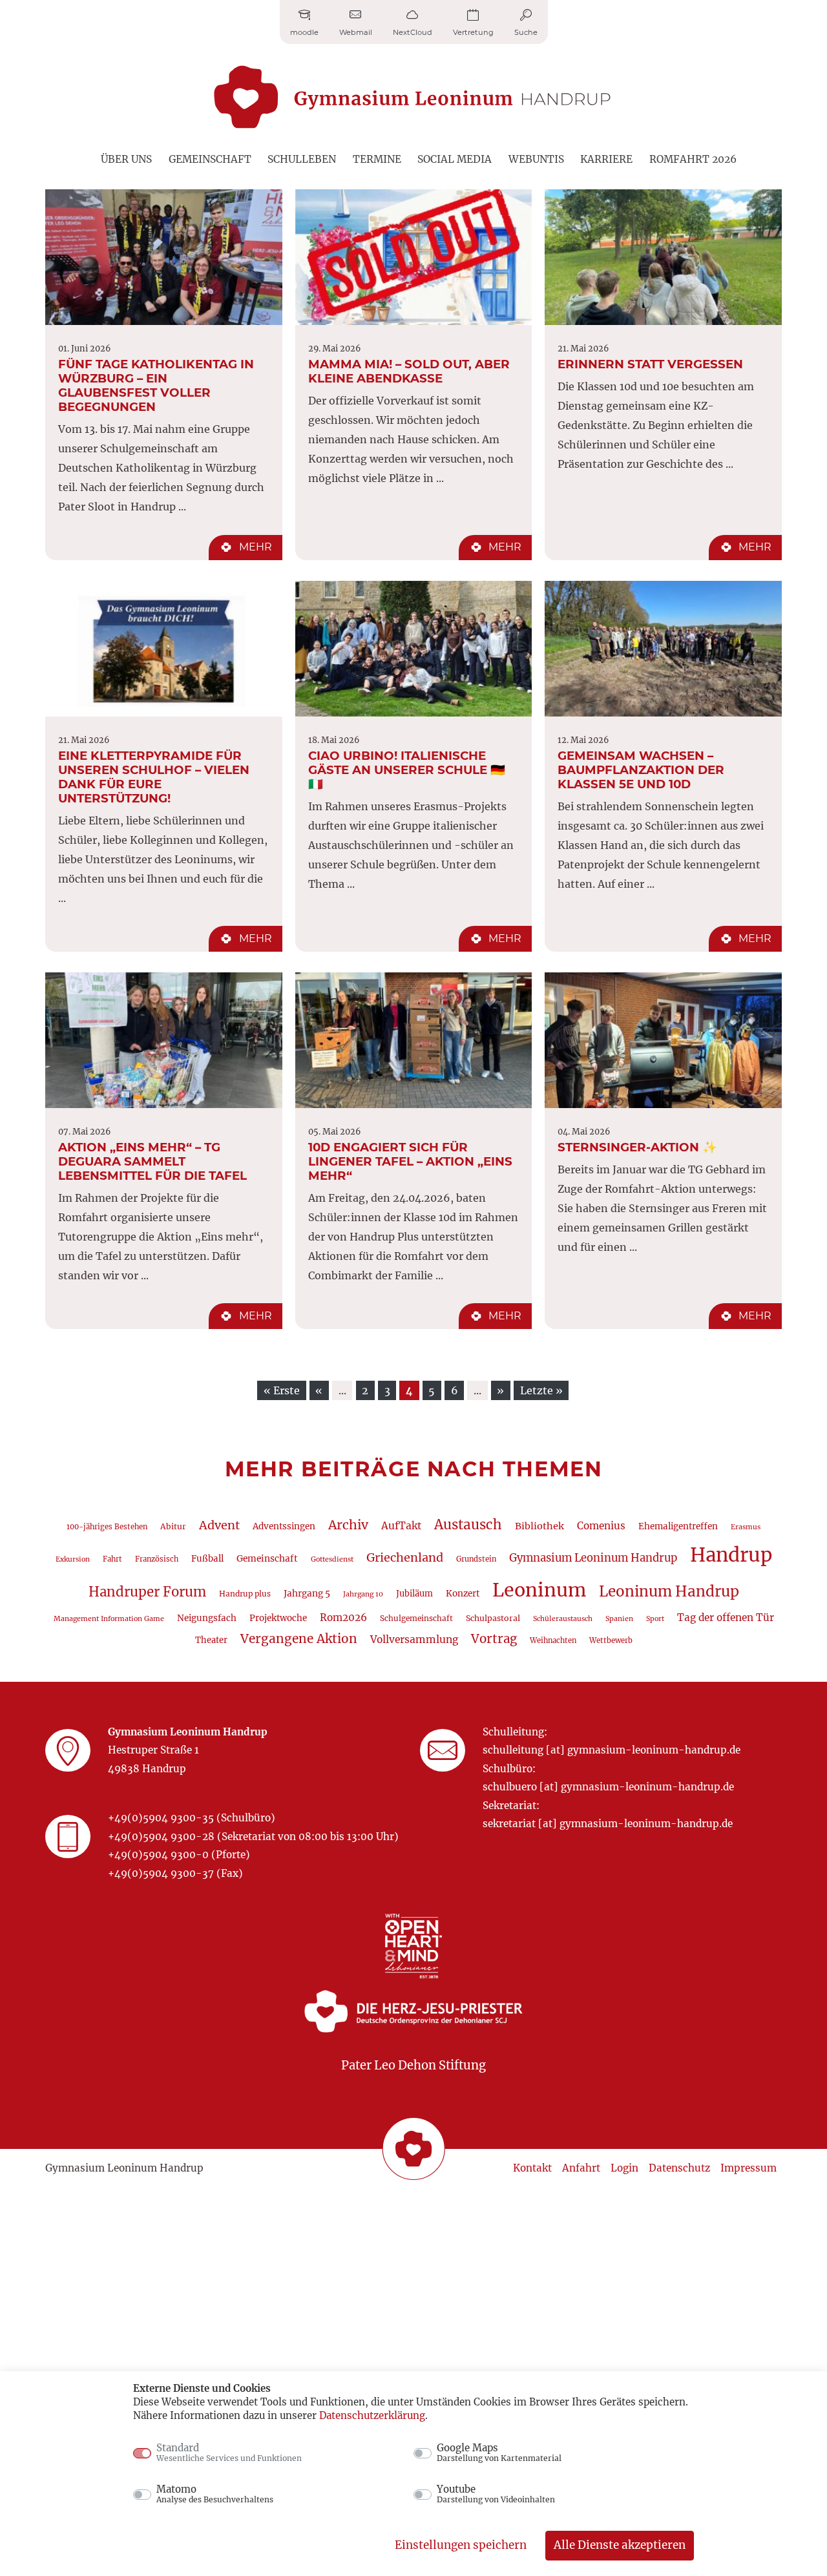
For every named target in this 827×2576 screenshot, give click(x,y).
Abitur (173, 1526)
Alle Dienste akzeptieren (620, 2545)
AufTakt (401, 1526)
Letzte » (541, 1390)
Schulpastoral (493, 1618)
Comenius (601, 1526)
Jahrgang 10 (363, 1594)
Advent (219, 1525)
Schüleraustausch (563, 1619)
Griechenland (405, 1557)
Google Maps (499, 2453)
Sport (655, 1619)
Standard (229, 2453)
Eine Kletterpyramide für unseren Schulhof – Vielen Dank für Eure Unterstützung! (154, 777)
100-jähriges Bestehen (107, 1527)
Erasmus (746, 1527)
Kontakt (532, 2168)
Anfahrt (581, 2168)
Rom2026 (343, 1618)
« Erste (282, 1390)
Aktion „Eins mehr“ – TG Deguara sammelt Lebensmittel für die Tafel (152, 1161)
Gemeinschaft (210, 159)
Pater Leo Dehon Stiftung (413, 2065)
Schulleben (302, 159)
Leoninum (539, 1590)
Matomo (215, 2494)
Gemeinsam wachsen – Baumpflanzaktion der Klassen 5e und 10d (641, 770)
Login (624, 2168)
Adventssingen (284, 1526)
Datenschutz (679, 2168)
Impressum (748, 2168)
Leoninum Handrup (669, 1591)
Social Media (455, 159)
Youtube (496, 2494)
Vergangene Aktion (299, 1639)
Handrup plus (245, 1594)
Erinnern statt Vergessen (650, 364)
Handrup (731, 1555)
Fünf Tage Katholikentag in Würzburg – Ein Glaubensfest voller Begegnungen (156, 385)
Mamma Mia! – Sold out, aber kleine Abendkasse (409, 371)
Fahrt (112, 1559)
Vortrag (494, 1639)
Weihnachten (553, 1640)
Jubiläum (414, 1594)
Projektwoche (278, 1618)
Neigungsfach (207, 1618)
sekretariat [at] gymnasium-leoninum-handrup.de (608, 1824)
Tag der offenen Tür (726, 1618)
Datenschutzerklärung (372, 2415)
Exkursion (73, 1559)
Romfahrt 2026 (693, 159)
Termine (377, 159)
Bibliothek (539, 1526)
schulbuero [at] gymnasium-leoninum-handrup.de (608, 1787)
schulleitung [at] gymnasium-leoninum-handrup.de (612, 1750)
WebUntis (536, 159)
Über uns (126, 159)
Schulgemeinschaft (416, 1618)
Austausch (468, 1525)
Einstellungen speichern (461, 2545)
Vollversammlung (414, 1639)
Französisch (157, 1559)
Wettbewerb (611, 1640)
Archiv (348, 1525)
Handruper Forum (147, 1592)
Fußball (207, 1559)
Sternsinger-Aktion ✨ (637, 1147)
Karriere (606, 159)
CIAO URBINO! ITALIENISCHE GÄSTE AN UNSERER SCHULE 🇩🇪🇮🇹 (407, 770)
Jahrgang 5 (307, 1593)
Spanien (619, 1619)
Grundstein (476, 1559)
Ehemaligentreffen (678, 1526)
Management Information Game (109, 1619)
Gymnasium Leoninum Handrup (593, 1558)
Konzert (463, 1594)
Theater (211, 1640)
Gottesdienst (332, 1559)
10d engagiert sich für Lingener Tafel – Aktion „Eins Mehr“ (410, 1161)
